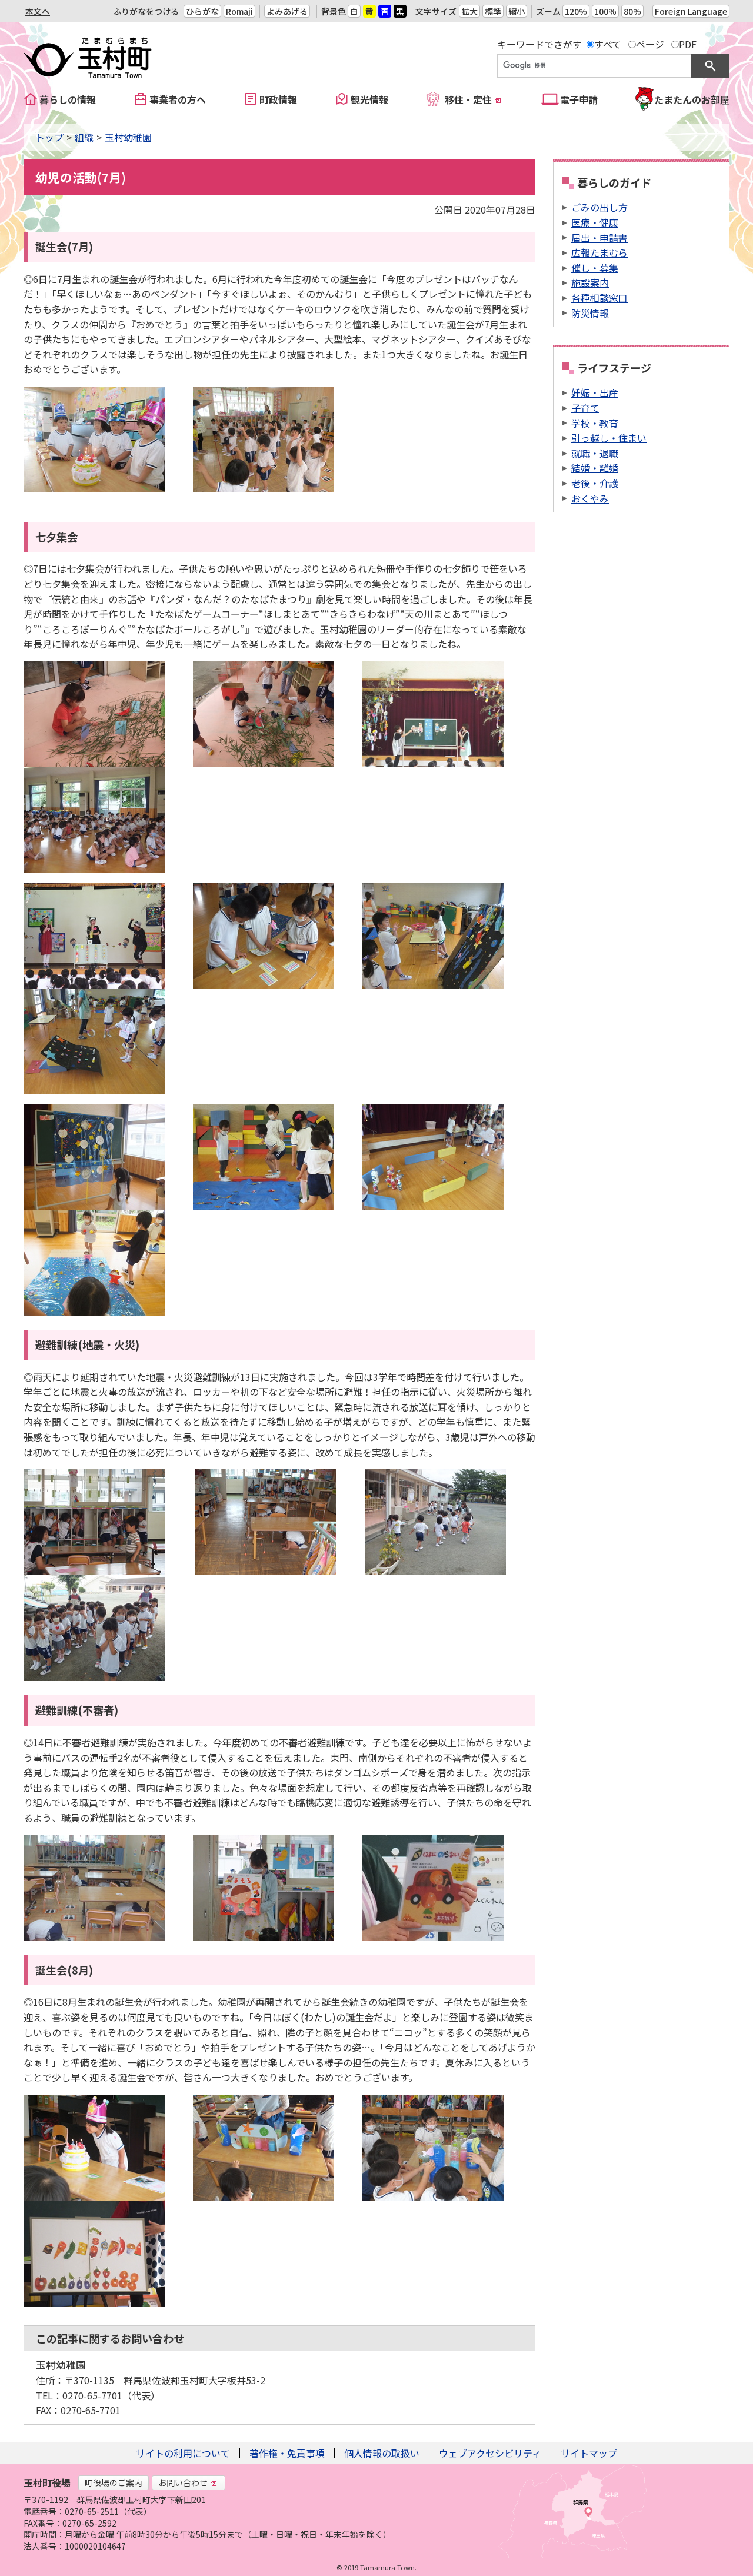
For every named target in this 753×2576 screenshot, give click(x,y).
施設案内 (590, 282)
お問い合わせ (183, 2482)
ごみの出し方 (599, 207)
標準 (493, 11)
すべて (608, 44)
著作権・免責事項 (287, 2453)
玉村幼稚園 (128, 137)
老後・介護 (595, 483)
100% (605, 11)
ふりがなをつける (146, 11)
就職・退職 (595, 453)
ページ (650, 44)
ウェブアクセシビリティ (490, 2453)
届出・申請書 (599, 238)
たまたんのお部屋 (692, 99)
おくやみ (590, 498)
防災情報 (590, 313)
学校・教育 (595, 423)
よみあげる (287, 11)
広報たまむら (599, 252)
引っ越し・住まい (609, 438)
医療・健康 (595, 222)
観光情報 (369, 99)
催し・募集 (595, 268)
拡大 (469, 11)
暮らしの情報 (68, 99)
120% (576, 11)
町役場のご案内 (114, 2482)
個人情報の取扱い (382, 2453)
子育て (585, 408)
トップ (49, 137)
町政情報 (278, 99)
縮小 (517, 11)
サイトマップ (589, 2453)
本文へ (38, 11)
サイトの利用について (183, 2453)
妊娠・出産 (595, 392)
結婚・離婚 (595, 468)
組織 (84, 137)
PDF (688, 44)
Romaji (239, 11)
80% (632, 11)
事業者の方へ (178, 99)
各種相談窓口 (599, 298)
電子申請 (579, 99)
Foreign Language (691, 11)
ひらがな (202, 11)
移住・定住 (468, 99)
